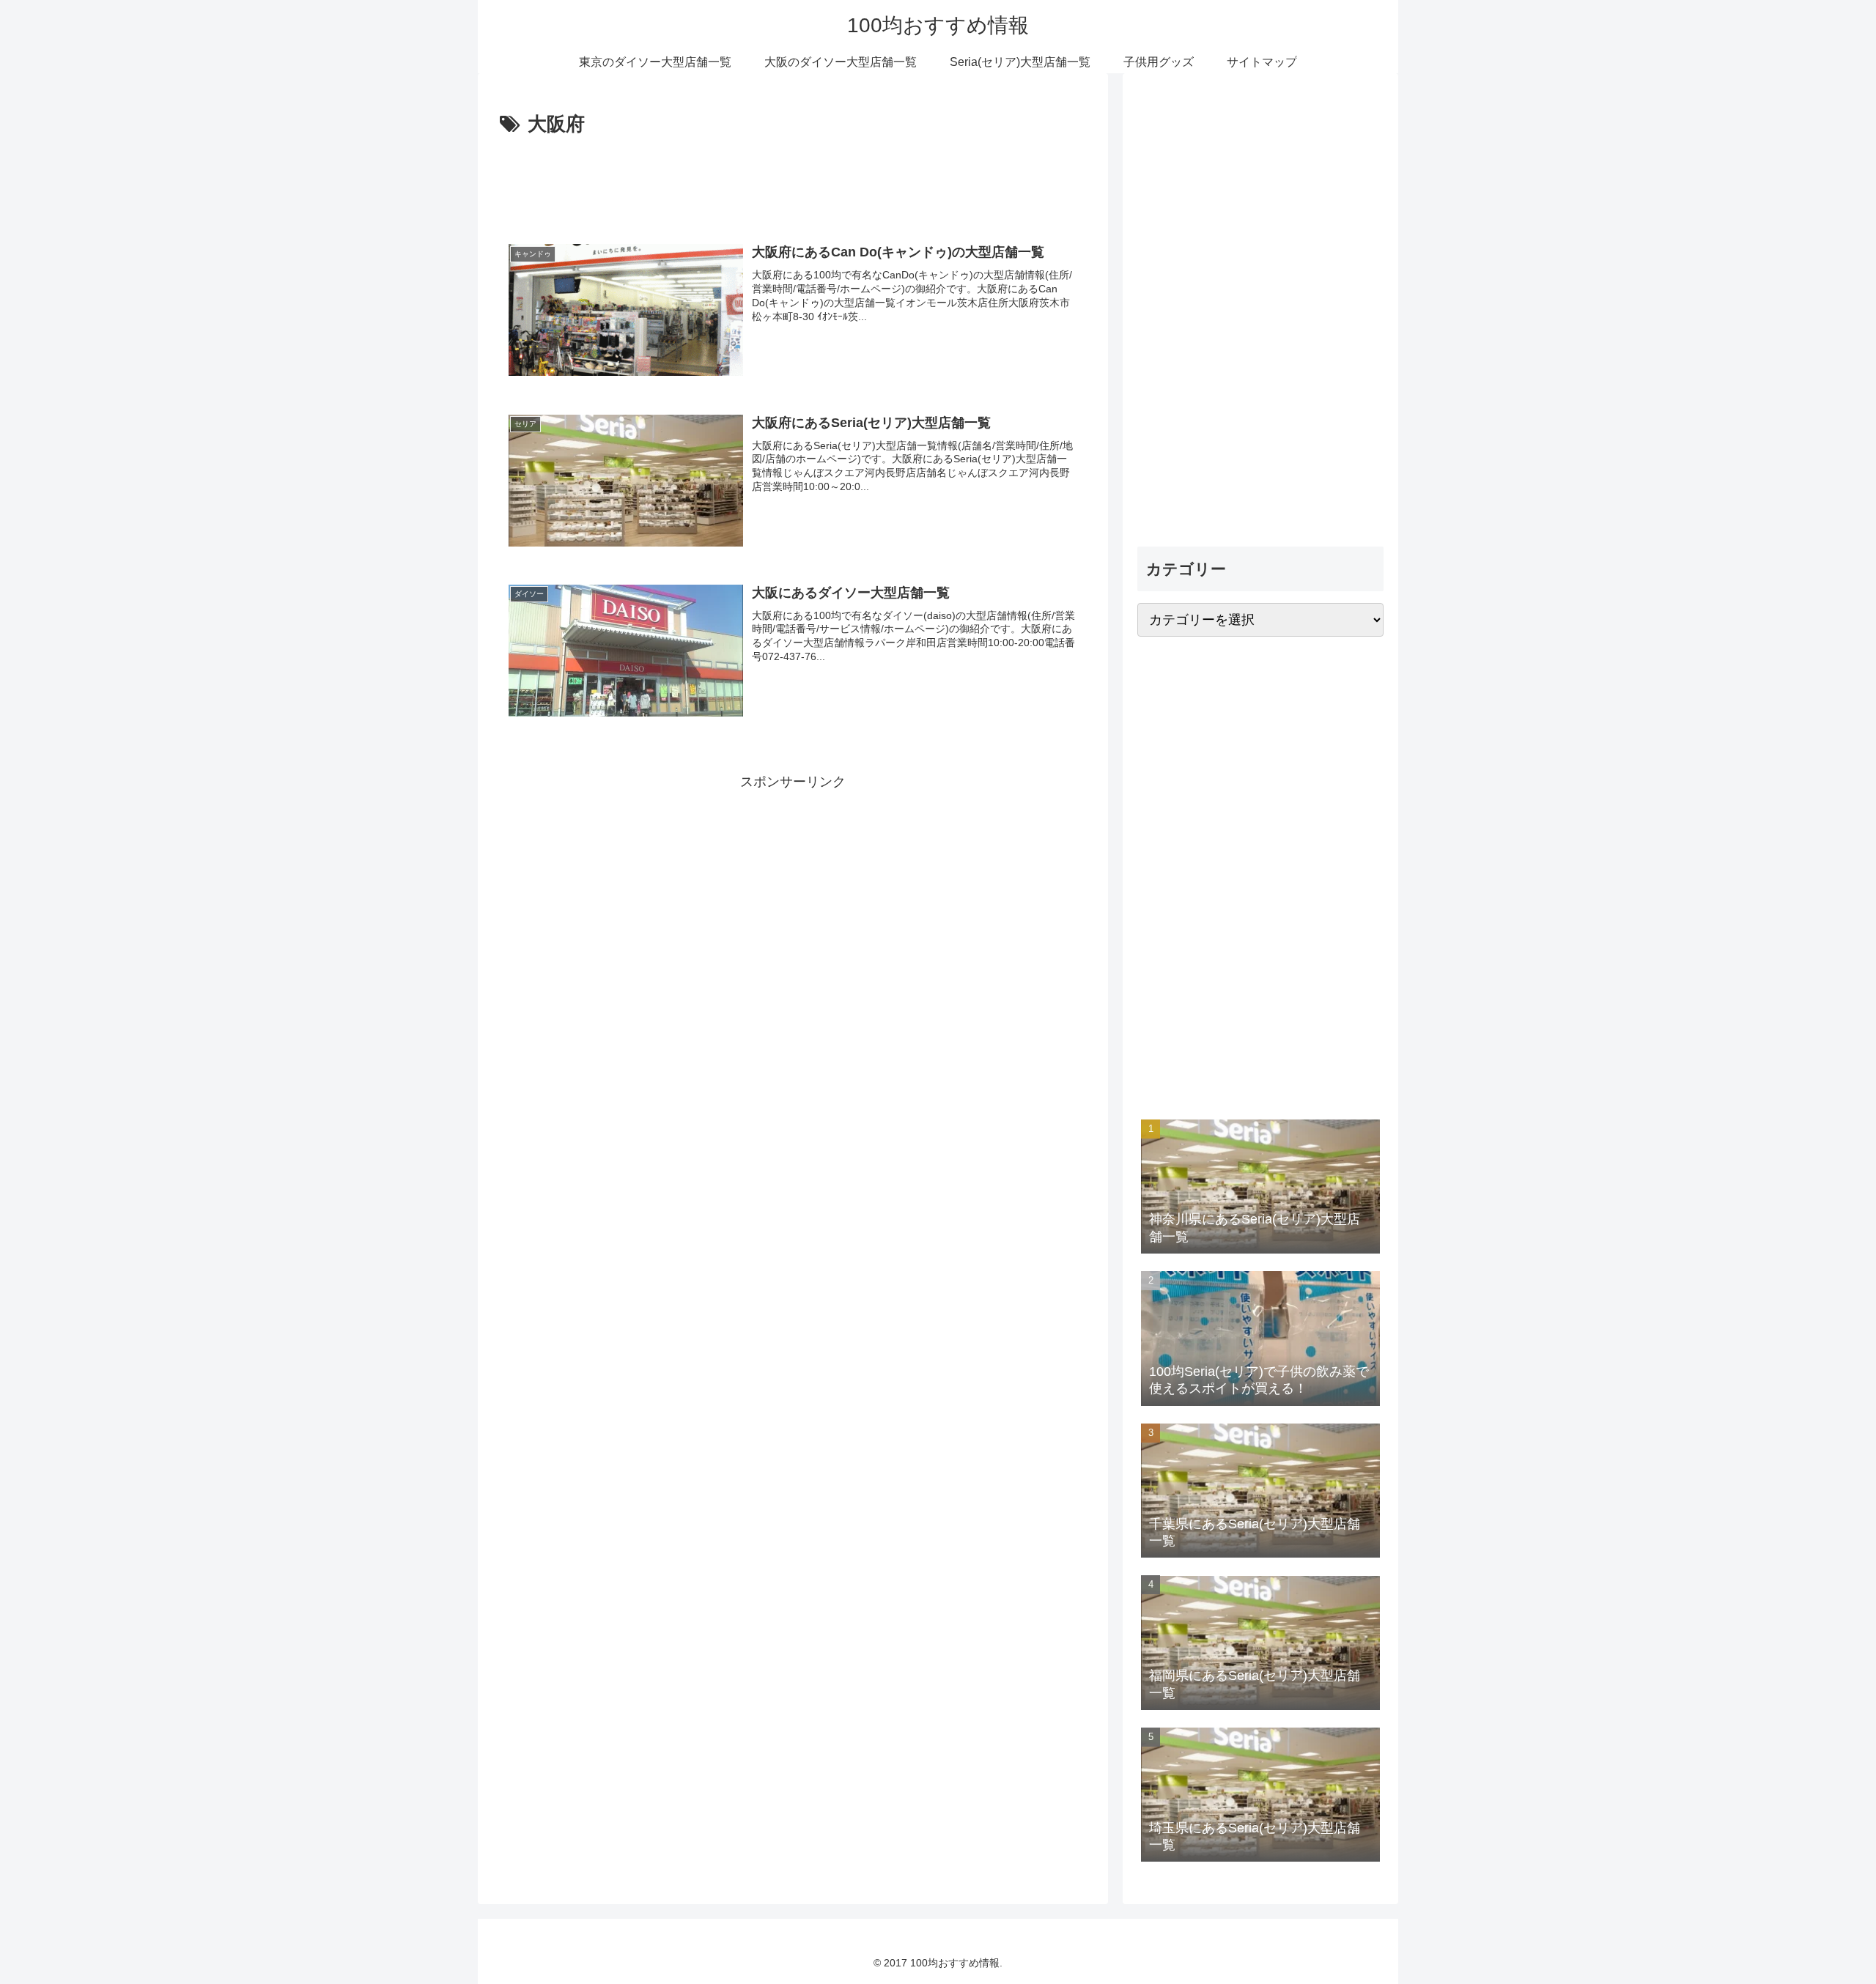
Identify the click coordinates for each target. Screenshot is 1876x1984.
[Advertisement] (793, 182)
